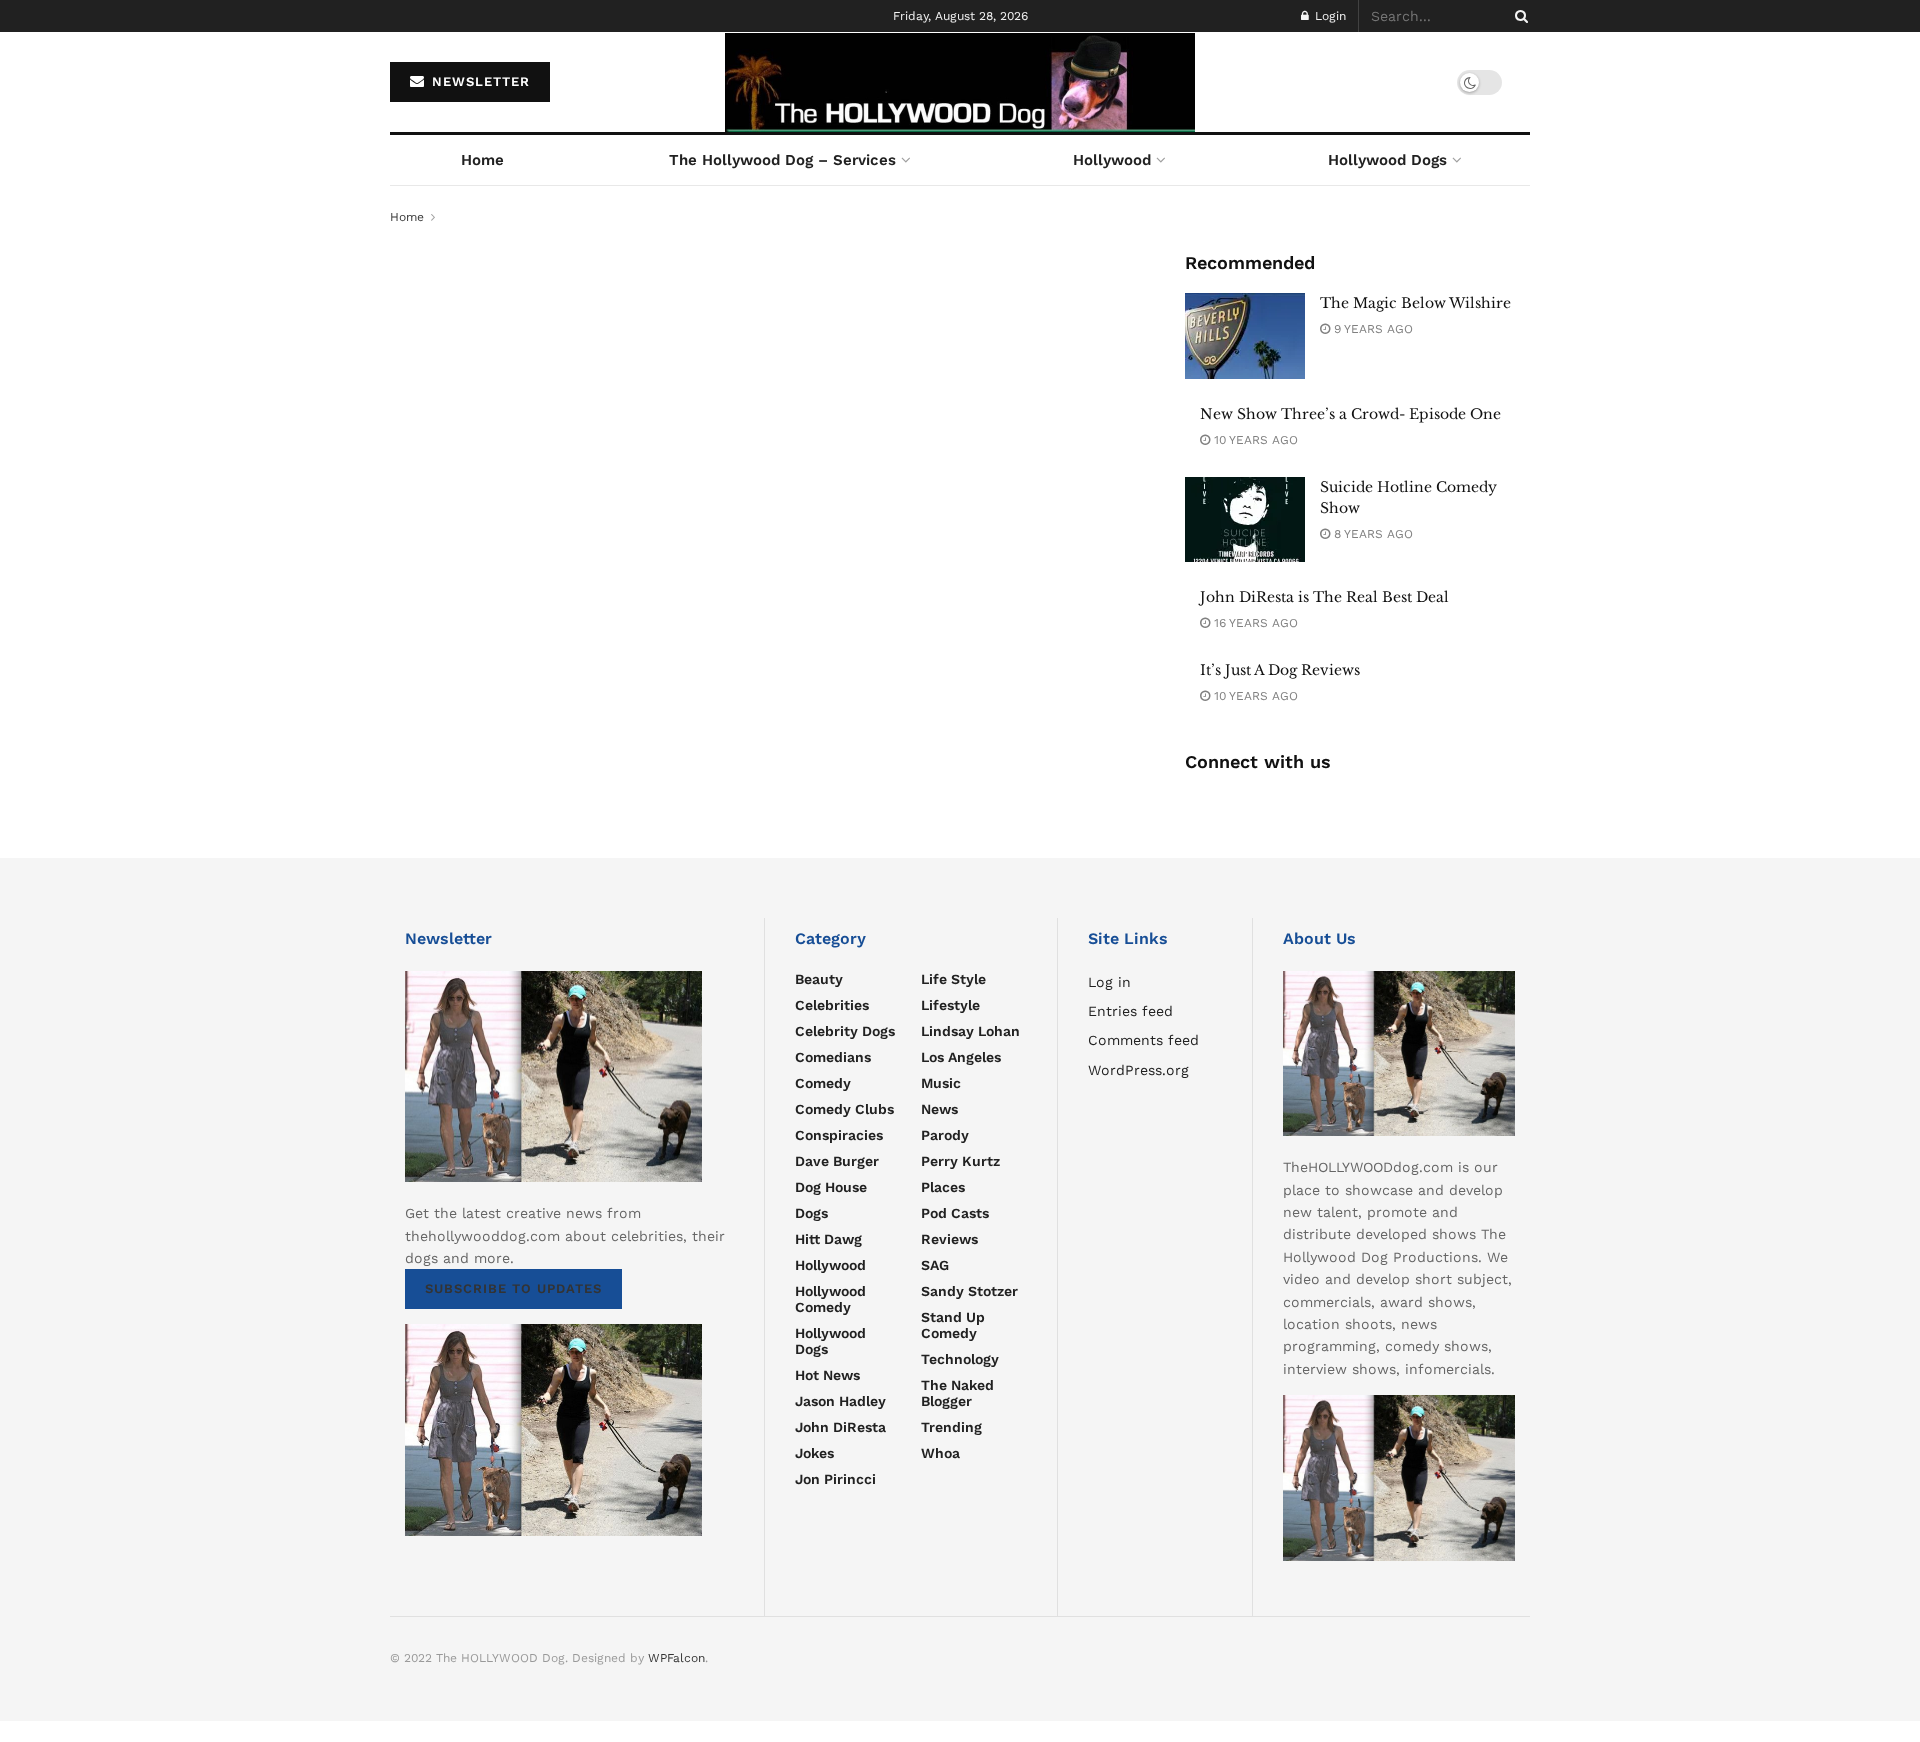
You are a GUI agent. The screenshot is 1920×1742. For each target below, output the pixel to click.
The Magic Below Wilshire (1415, 303)
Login (1328, 16)
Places (943, 1187)
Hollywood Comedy (830, 1299)
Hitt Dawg (828, 1239)
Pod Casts (955, 1213)
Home (482, 160)
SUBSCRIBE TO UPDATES (513, 1288)
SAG (935, 1265)
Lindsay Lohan (970, 1031)
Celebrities (832, 1005)
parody (945, 1135)
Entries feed (1130, 1011)
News (939, 1109)
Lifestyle (950, 1005)
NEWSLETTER (478, 81)
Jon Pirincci (835, 1479)
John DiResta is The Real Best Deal (1324, 597)
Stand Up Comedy (953, 1325)
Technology (960, 1359)
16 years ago (1254, 623)
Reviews (949, 1239)
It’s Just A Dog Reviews (1280, 670)
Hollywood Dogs (1387, 160)
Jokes (814, 1453)
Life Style (953, 979)
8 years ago (1371, 534)
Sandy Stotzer (969, 1291)
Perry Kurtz (960, 1161)
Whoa (940, 1453)
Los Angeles (961, 1057)
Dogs (811, 1213)
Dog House (831, 1187)
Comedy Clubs (844, 1109)
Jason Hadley (840, 1401)
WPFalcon (676, 1658)
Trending (951, 1427)
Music (941, 1083)
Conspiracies (839, 1135)
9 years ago (1371, 329)
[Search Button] (1518, 16)
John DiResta (840, 1427)
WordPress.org (1138, 1070)
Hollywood (1112, 160)
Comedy (823, 1083)
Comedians (833, 1057)
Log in (1109, 982)
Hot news (827, 1375)
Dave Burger (837, 1161)
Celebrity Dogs (845, 1031)
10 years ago (1254, 440)
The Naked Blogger (957, 1393)
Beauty (819, 979)
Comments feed (1143, 1040)
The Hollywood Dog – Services (782, 160)
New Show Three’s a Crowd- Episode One (1350, 414)
